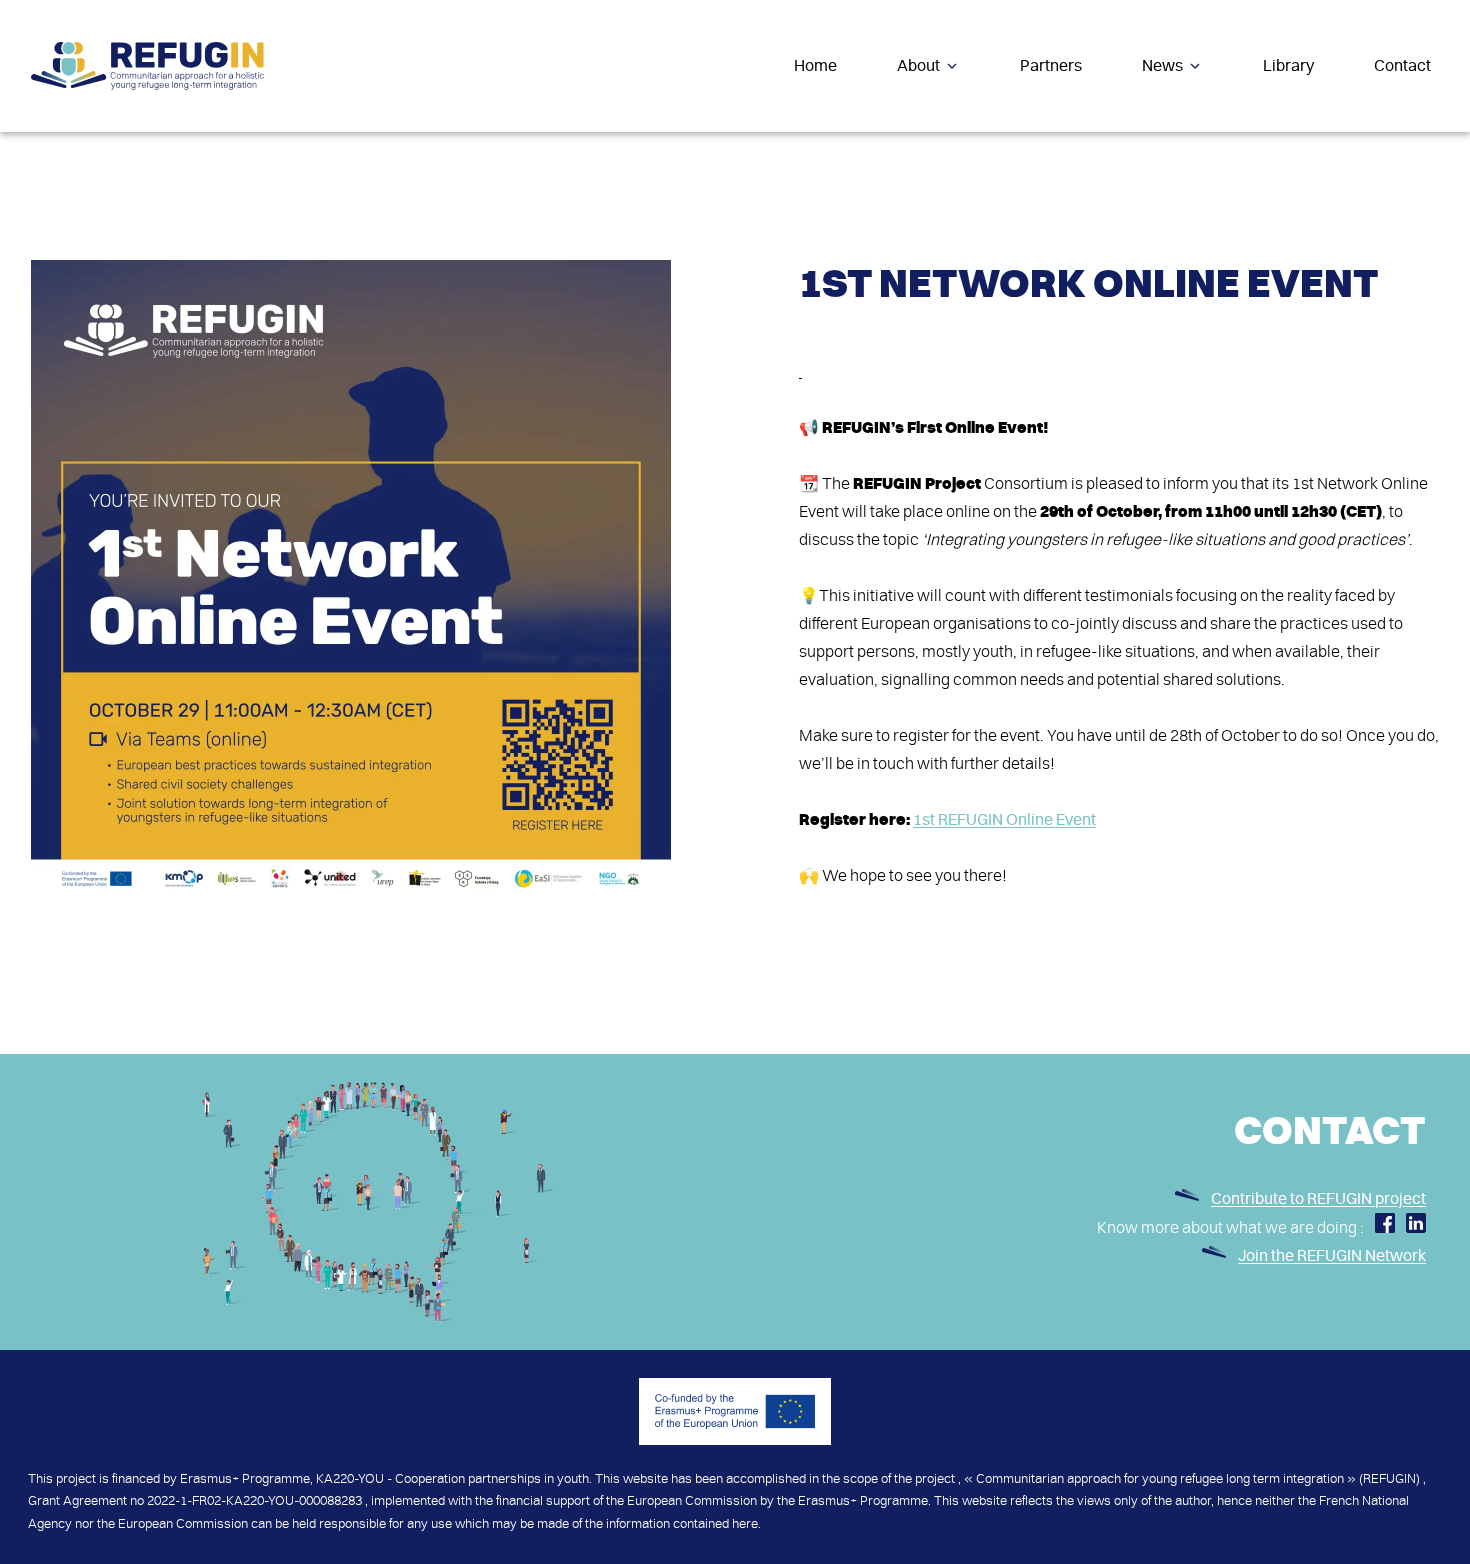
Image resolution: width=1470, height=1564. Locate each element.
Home (815, 66)
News (1162, 66)
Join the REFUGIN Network (1332, 1256)
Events (1146, 151)
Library (1288, 66)
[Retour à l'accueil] (147, 66)
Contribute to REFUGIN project (1318, 1199)
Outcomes (920, 151)
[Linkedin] (1416, 1228)
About (918, 66)
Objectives (850, 151)
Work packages (999, 151)
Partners (1051, 66)
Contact (1402, 66)
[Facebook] (1385, 1228)
